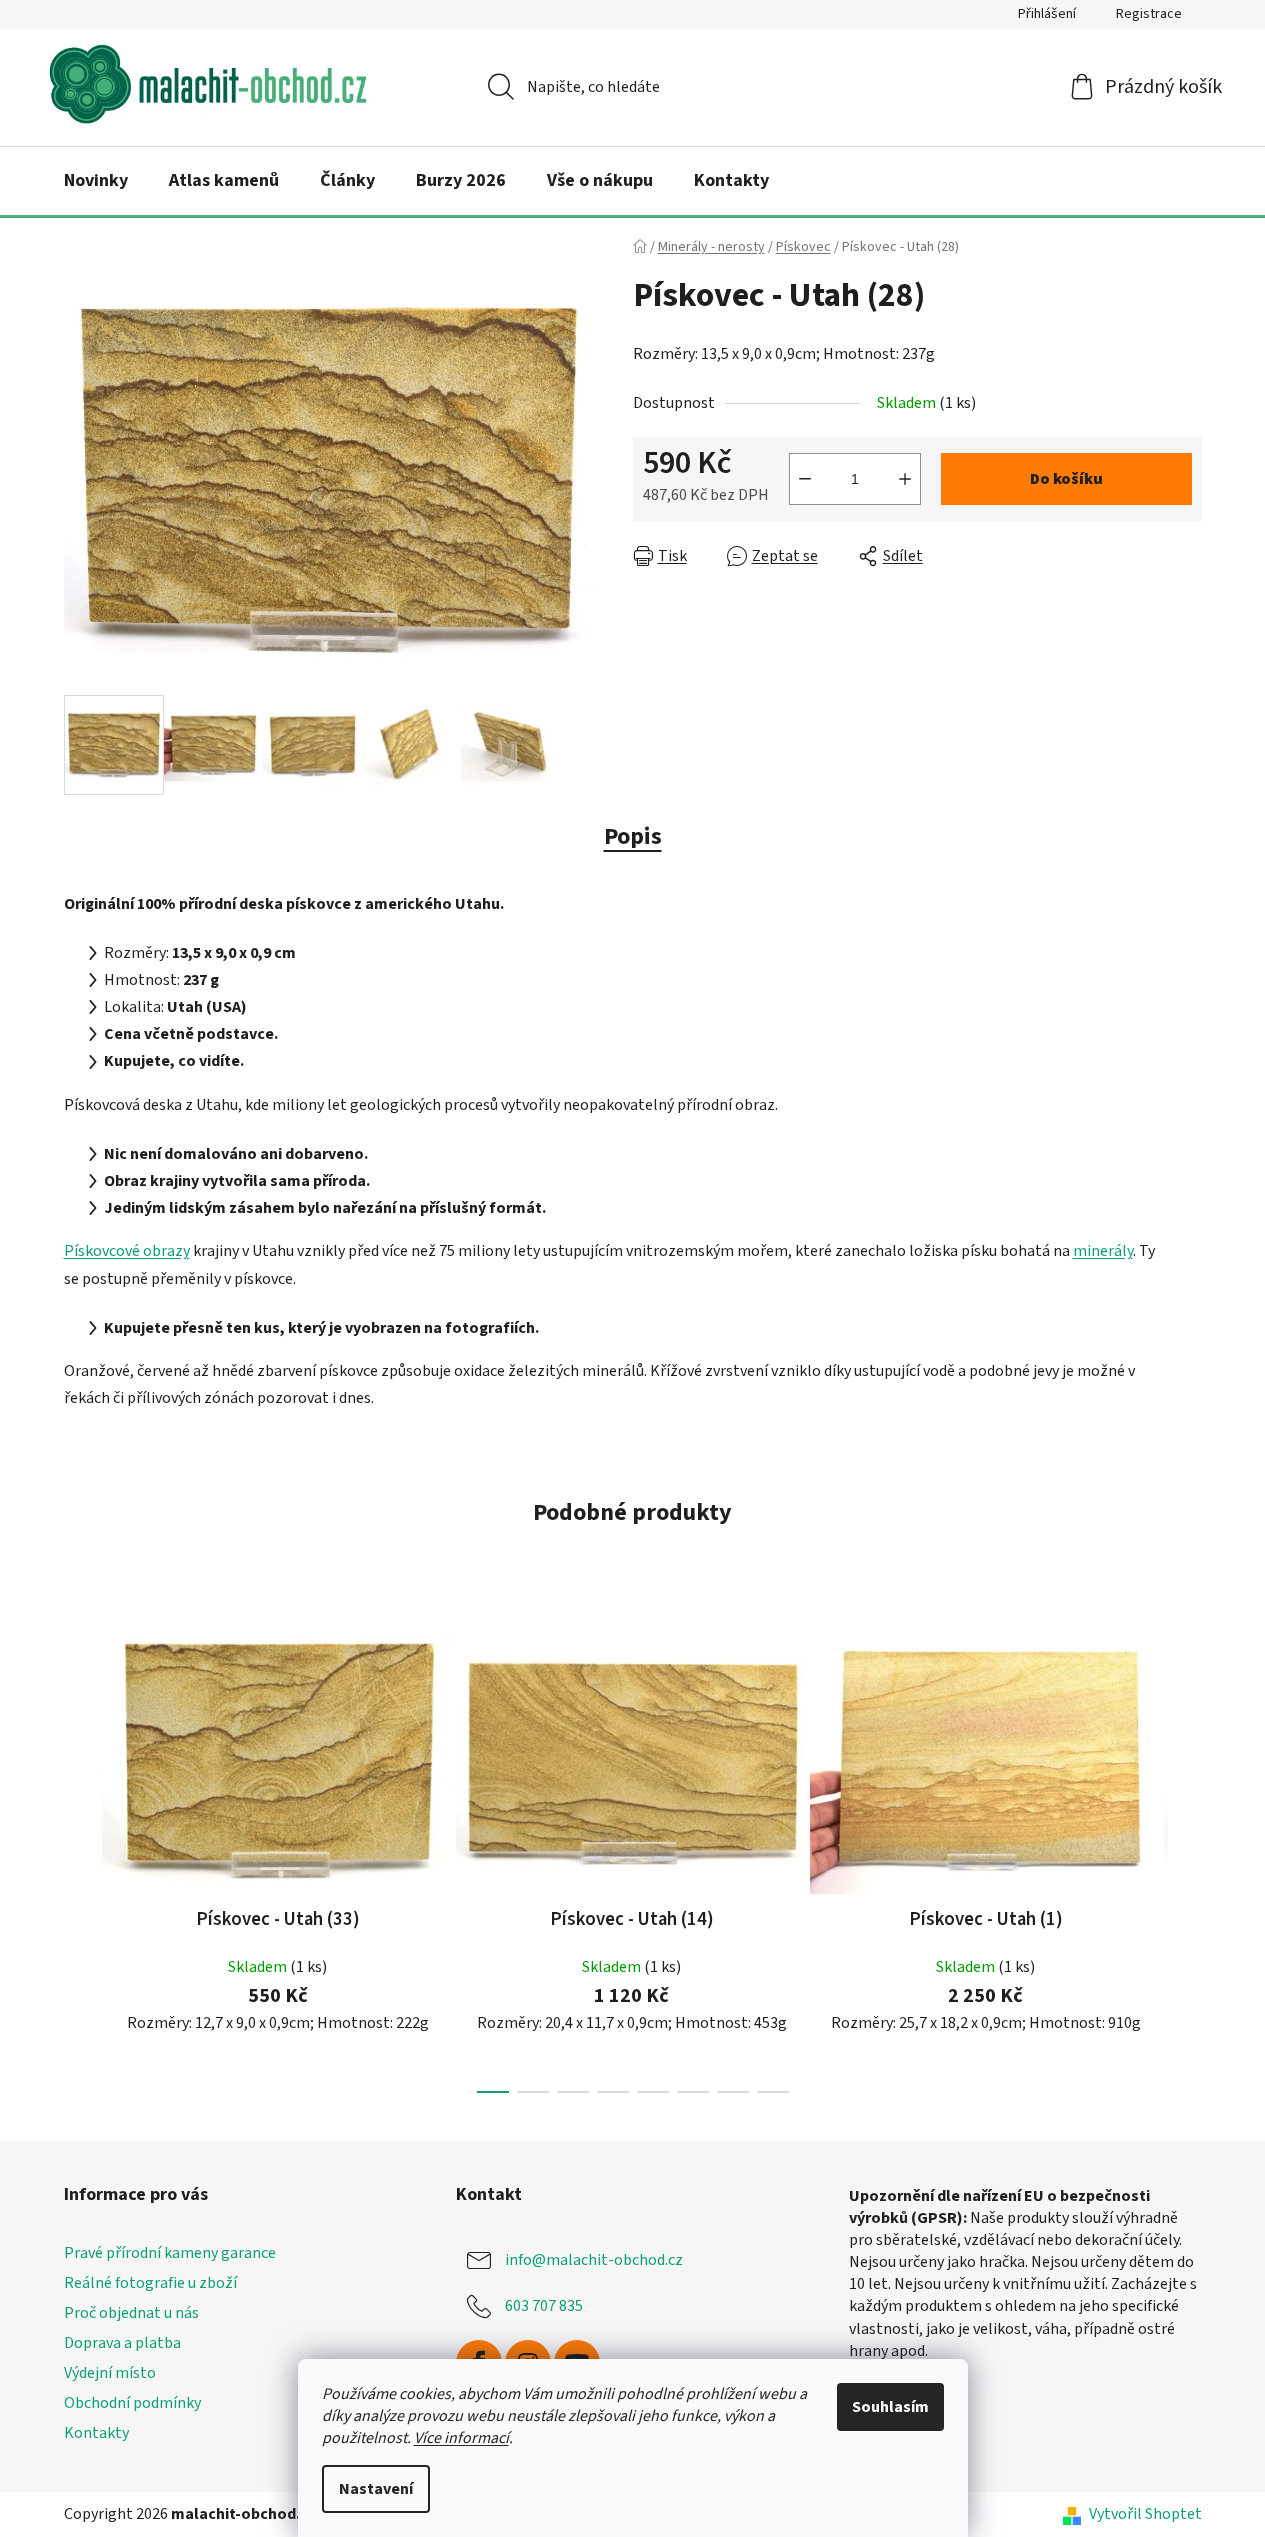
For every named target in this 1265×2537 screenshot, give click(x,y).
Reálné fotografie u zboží (150, 2283)
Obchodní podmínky (132, 2403)
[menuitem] (96, 181)
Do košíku (1066, 479)
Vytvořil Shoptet (1145, 2514)
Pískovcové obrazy (127, 1251)
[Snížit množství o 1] (805, 479)
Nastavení (376, 2489)
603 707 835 (544, 2305)
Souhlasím (890, 2407)
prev (80, 1856)
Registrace (1149, 14)
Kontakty (96, 2433)
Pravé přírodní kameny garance (170, 2253)
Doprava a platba (122, 2343)
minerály (1103, 1251)
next (1186, 1856)
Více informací (461, 2438)
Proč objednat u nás (131, 2313)
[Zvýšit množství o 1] (905, 479)
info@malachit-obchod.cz (594, 2259)
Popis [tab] (633, 836)
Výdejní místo (110, 2373)
